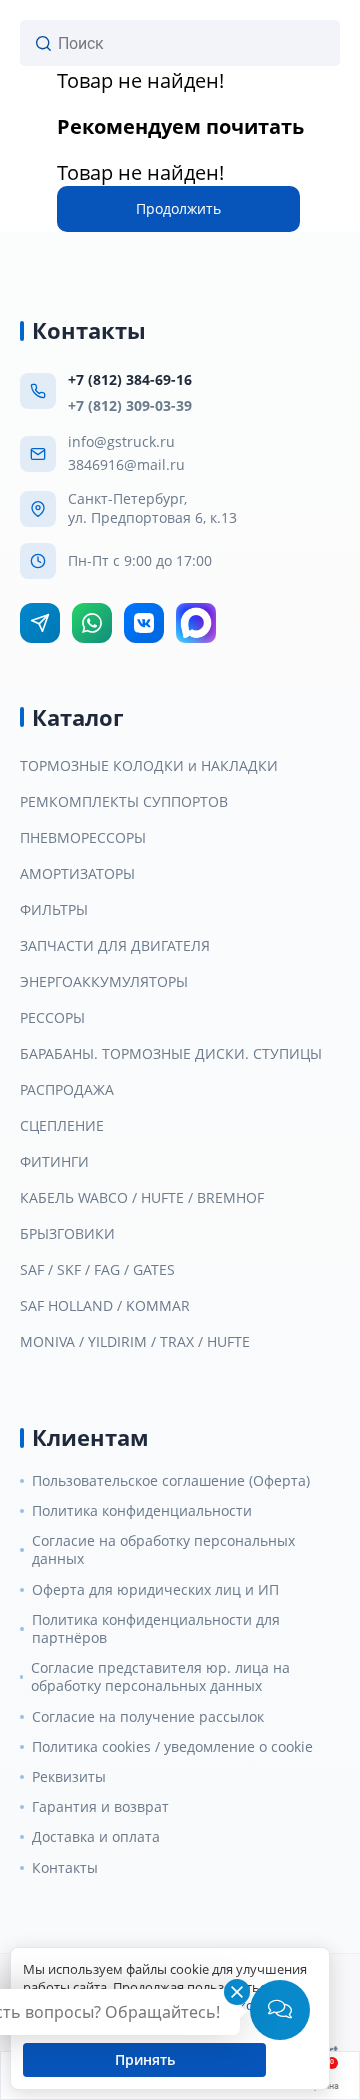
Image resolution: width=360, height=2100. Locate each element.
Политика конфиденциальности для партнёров (156, 1629)
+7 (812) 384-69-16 (130, 379)
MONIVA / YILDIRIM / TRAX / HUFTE (135, 1342)
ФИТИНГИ (54, 1162)
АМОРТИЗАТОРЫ (77, 874)
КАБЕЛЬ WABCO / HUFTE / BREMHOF (142, 1198)
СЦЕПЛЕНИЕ (62, 1126)
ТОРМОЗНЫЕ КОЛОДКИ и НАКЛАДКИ (149, 766)
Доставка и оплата (96, 1837)
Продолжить (178, 208)
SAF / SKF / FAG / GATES (97, 1270)
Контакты (65, 1868)
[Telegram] (40, 623)
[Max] (196, 623)
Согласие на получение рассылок (148, 1717)
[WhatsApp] (92, 623)
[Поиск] (43, 43)
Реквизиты (69, 1777)
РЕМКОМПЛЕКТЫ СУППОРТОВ (124, 802)
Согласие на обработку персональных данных (163, 1550)
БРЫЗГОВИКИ (67, 1234)
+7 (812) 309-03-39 (130, 405)
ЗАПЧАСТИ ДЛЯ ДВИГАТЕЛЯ (115, 946)
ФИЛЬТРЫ (54, 910)
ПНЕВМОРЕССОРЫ (83, 838)
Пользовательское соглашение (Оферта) (171, 1481)
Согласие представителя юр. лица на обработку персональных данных (160, 1677)
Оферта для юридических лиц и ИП (155, 1590)
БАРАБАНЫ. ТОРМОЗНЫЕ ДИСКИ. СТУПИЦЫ (171, 1054)
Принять (145, 2059)
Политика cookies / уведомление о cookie (172, 1747)
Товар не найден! (140, 80)
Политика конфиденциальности (142, 1511)
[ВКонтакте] (144, 623)
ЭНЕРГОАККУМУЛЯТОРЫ (104, 982)
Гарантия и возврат (100, 1807)
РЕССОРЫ (52, 1018)
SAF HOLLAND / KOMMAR (105, 1306)
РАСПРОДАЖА (67, 1090)
